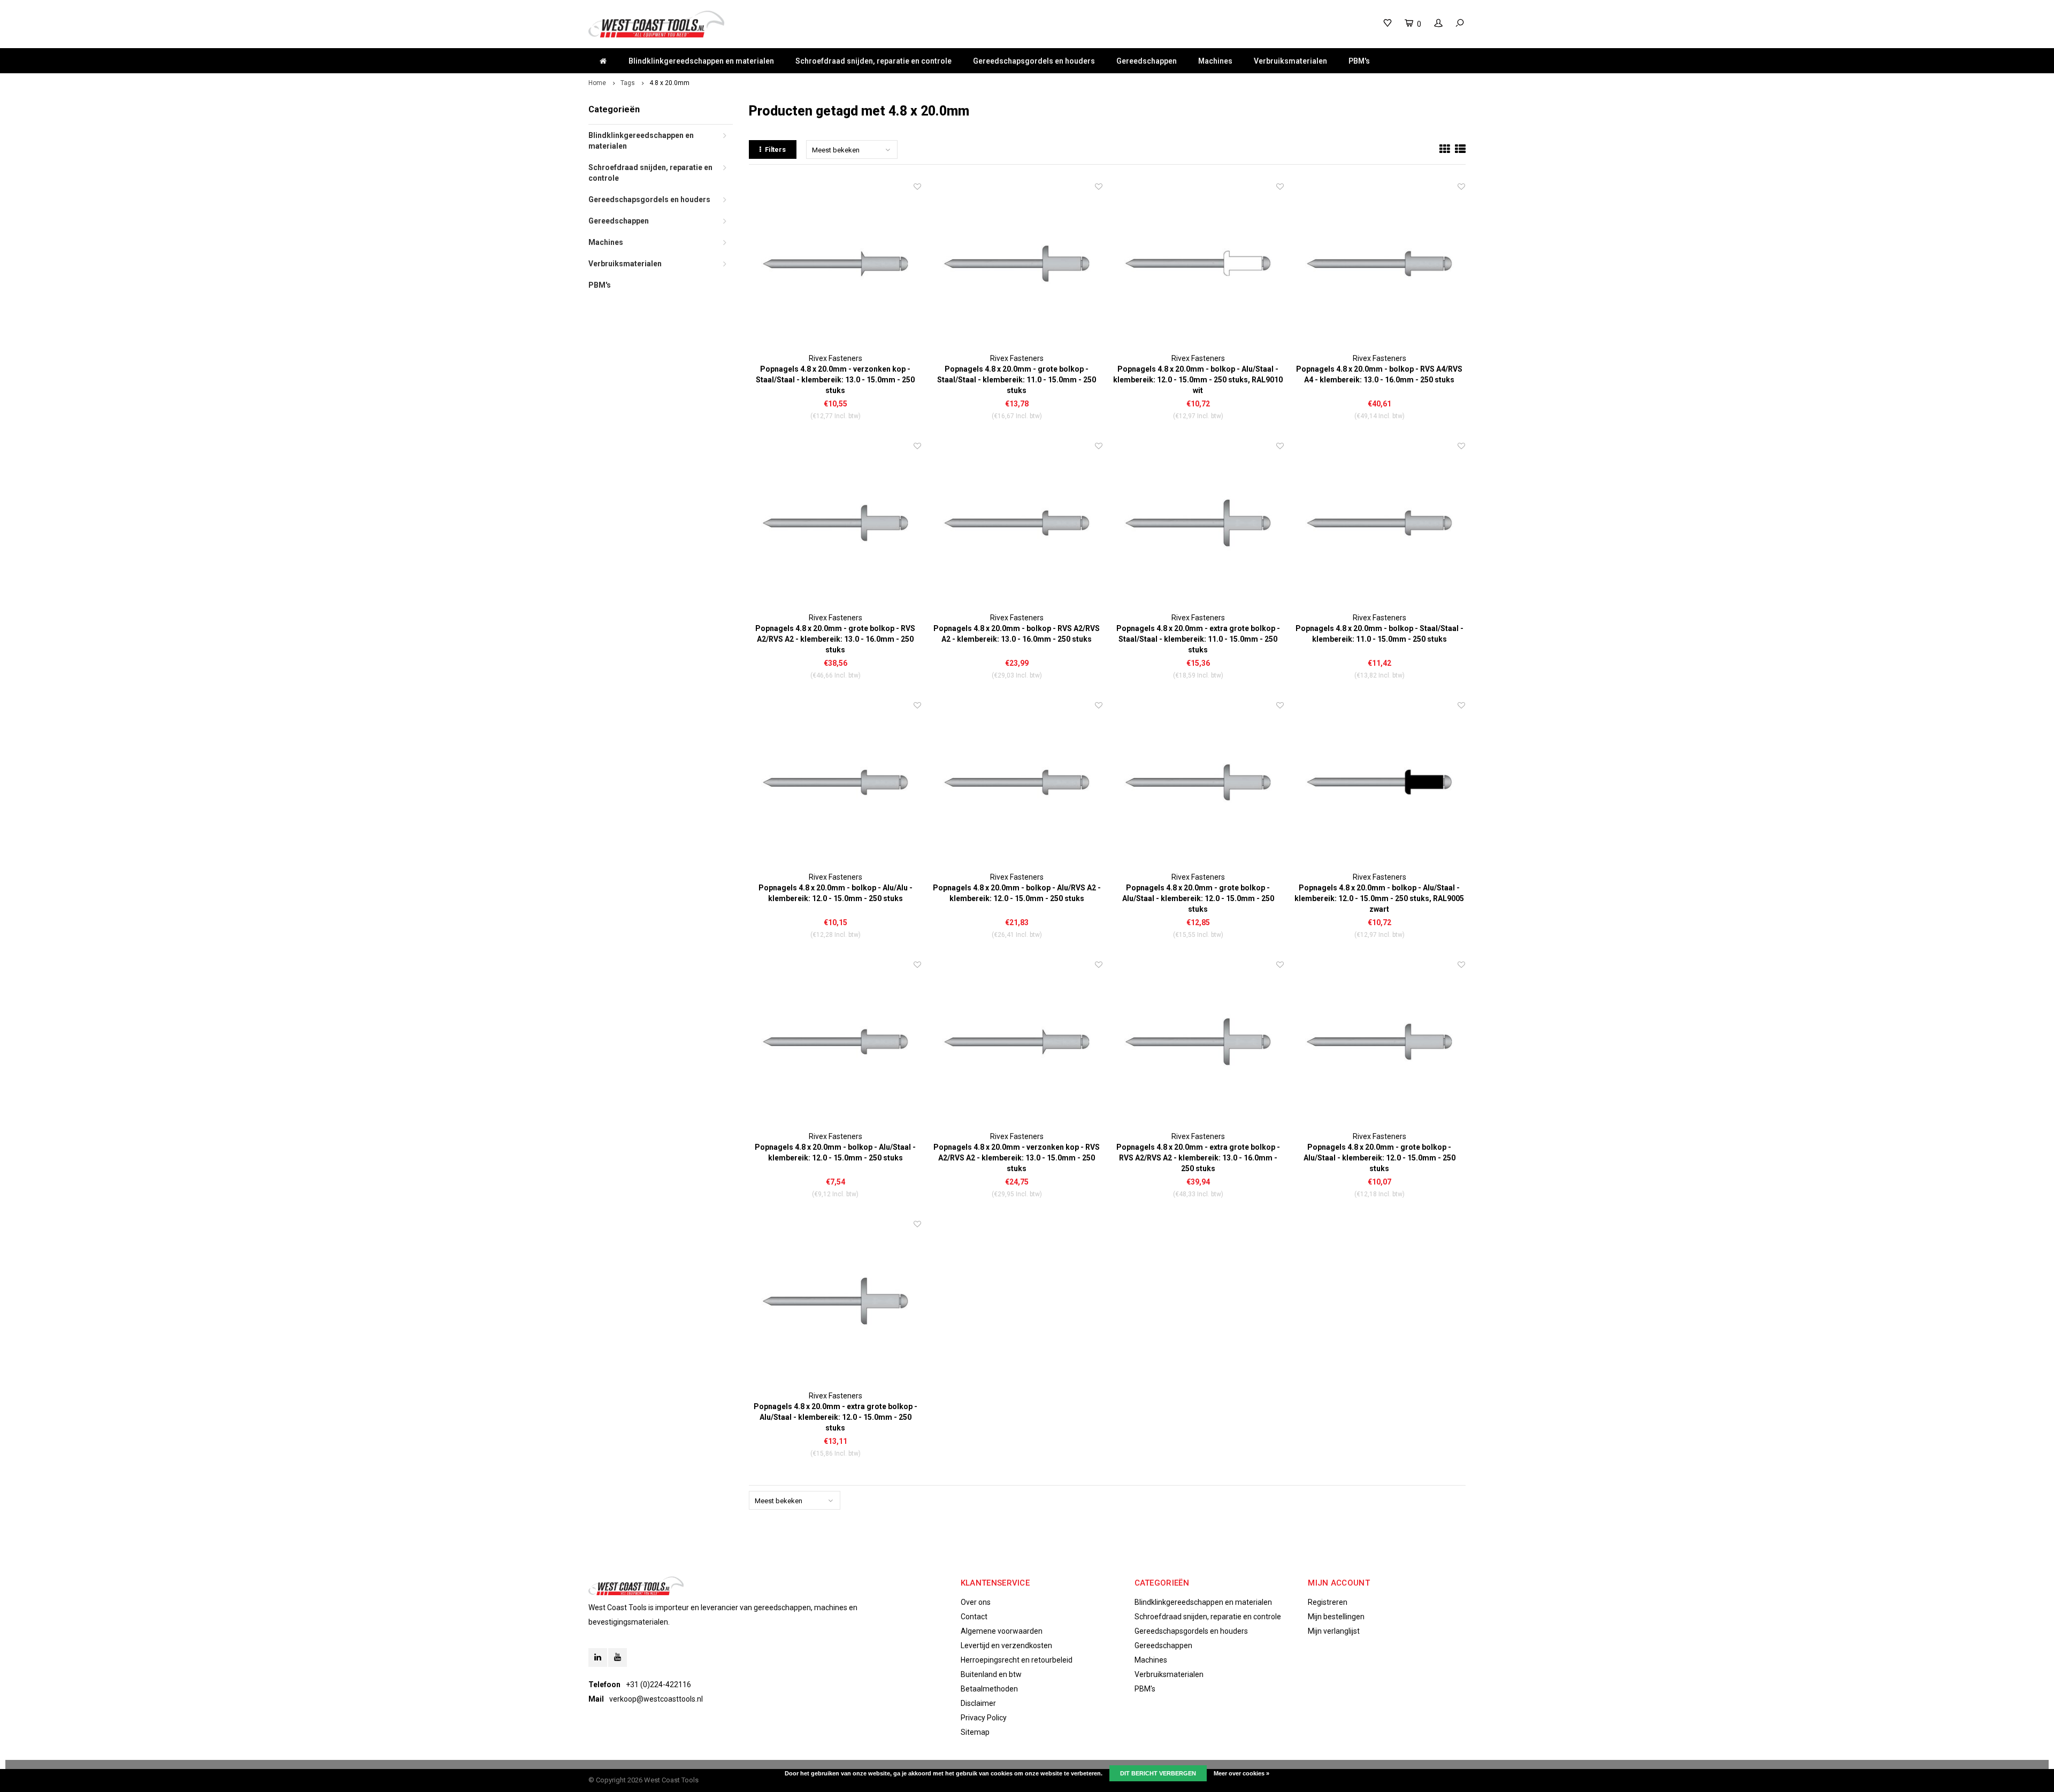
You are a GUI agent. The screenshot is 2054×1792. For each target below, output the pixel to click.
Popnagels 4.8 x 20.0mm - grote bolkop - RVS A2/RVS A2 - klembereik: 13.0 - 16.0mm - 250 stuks (835, 639)
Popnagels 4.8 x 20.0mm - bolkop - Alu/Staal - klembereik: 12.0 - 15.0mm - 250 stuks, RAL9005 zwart (1379, 898)
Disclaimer (978, 1703)
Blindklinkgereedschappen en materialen (701, 61)
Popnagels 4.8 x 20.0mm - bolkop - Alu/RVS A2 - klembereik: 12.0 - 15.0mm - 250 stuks (1017, 893)
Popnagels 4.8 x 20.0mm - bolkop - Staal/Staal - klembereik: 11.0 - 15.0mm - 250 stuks (1379, 634)
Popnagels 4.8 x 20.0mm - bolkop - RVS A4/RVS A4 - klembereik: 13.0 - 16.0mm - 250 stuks (1379, 374)
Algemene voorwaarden (1002, 1631)
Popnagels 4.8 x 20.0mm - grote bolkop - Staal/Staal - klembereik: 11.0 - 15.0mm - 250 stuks (1017, 380)
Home (597, 83)
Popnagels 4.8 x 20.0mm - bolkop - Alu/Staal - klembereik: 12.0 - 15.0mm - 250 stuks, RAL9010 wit (1198, 380)
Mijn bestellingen (1336, 1617)
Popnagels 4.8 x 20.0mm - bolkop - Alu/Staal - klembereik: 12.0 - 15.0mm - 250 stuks (835, 1152)
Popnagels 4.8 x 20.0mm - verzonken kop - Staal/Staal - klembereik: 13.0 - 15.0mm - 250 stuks (835, 380)
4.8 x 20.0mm (669, 83)
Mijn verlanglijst (1334, 1631)
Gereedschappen (1147, 61)
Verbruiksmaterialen (1290, 61)
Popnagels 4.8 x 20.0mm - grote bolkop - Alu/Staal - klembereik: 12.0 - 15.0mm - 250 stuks (1198, 898)
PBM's (1359, 61)
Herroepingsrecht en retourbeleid (1017, 1660)
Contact (974, 1617)
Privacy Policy (984, 1718)
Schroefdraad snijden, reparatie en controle (873, 61)
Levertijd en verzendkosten (1006, 1645)
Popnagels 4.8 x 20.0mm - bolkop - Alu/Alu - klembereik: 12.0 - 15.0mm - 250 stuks (836, 893)
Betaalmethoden (989, 1689)
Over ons (976, 1602)
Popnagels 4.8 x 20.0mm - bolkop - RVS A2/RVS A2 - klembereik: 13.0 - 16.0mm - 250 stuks (1017, 634)
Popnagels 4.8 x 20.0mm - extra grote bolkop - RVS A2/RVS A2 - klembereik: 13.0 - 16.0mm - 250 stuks (1198, 1158)
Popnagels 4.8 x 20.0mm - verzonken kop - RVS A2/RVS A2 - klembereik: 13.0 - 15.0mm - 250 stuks (1017, 1158)
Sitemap (975, 1732)
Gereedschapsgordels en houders (1034, 61)
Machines (1215, 61)
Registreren (1328, 1602)
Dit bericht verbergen (1158, 1773)
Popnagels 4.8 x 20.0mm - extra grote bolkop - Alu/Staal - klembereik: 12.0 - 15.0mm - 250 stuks (836, 1417)
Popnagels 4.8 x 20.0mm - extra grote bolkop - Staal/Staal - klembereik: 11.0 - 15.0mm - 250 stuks (1198, 639)
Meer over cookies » (1241, 1773)
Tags (628, 83)
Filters (775, 149)
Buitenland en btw (991, 1674)
